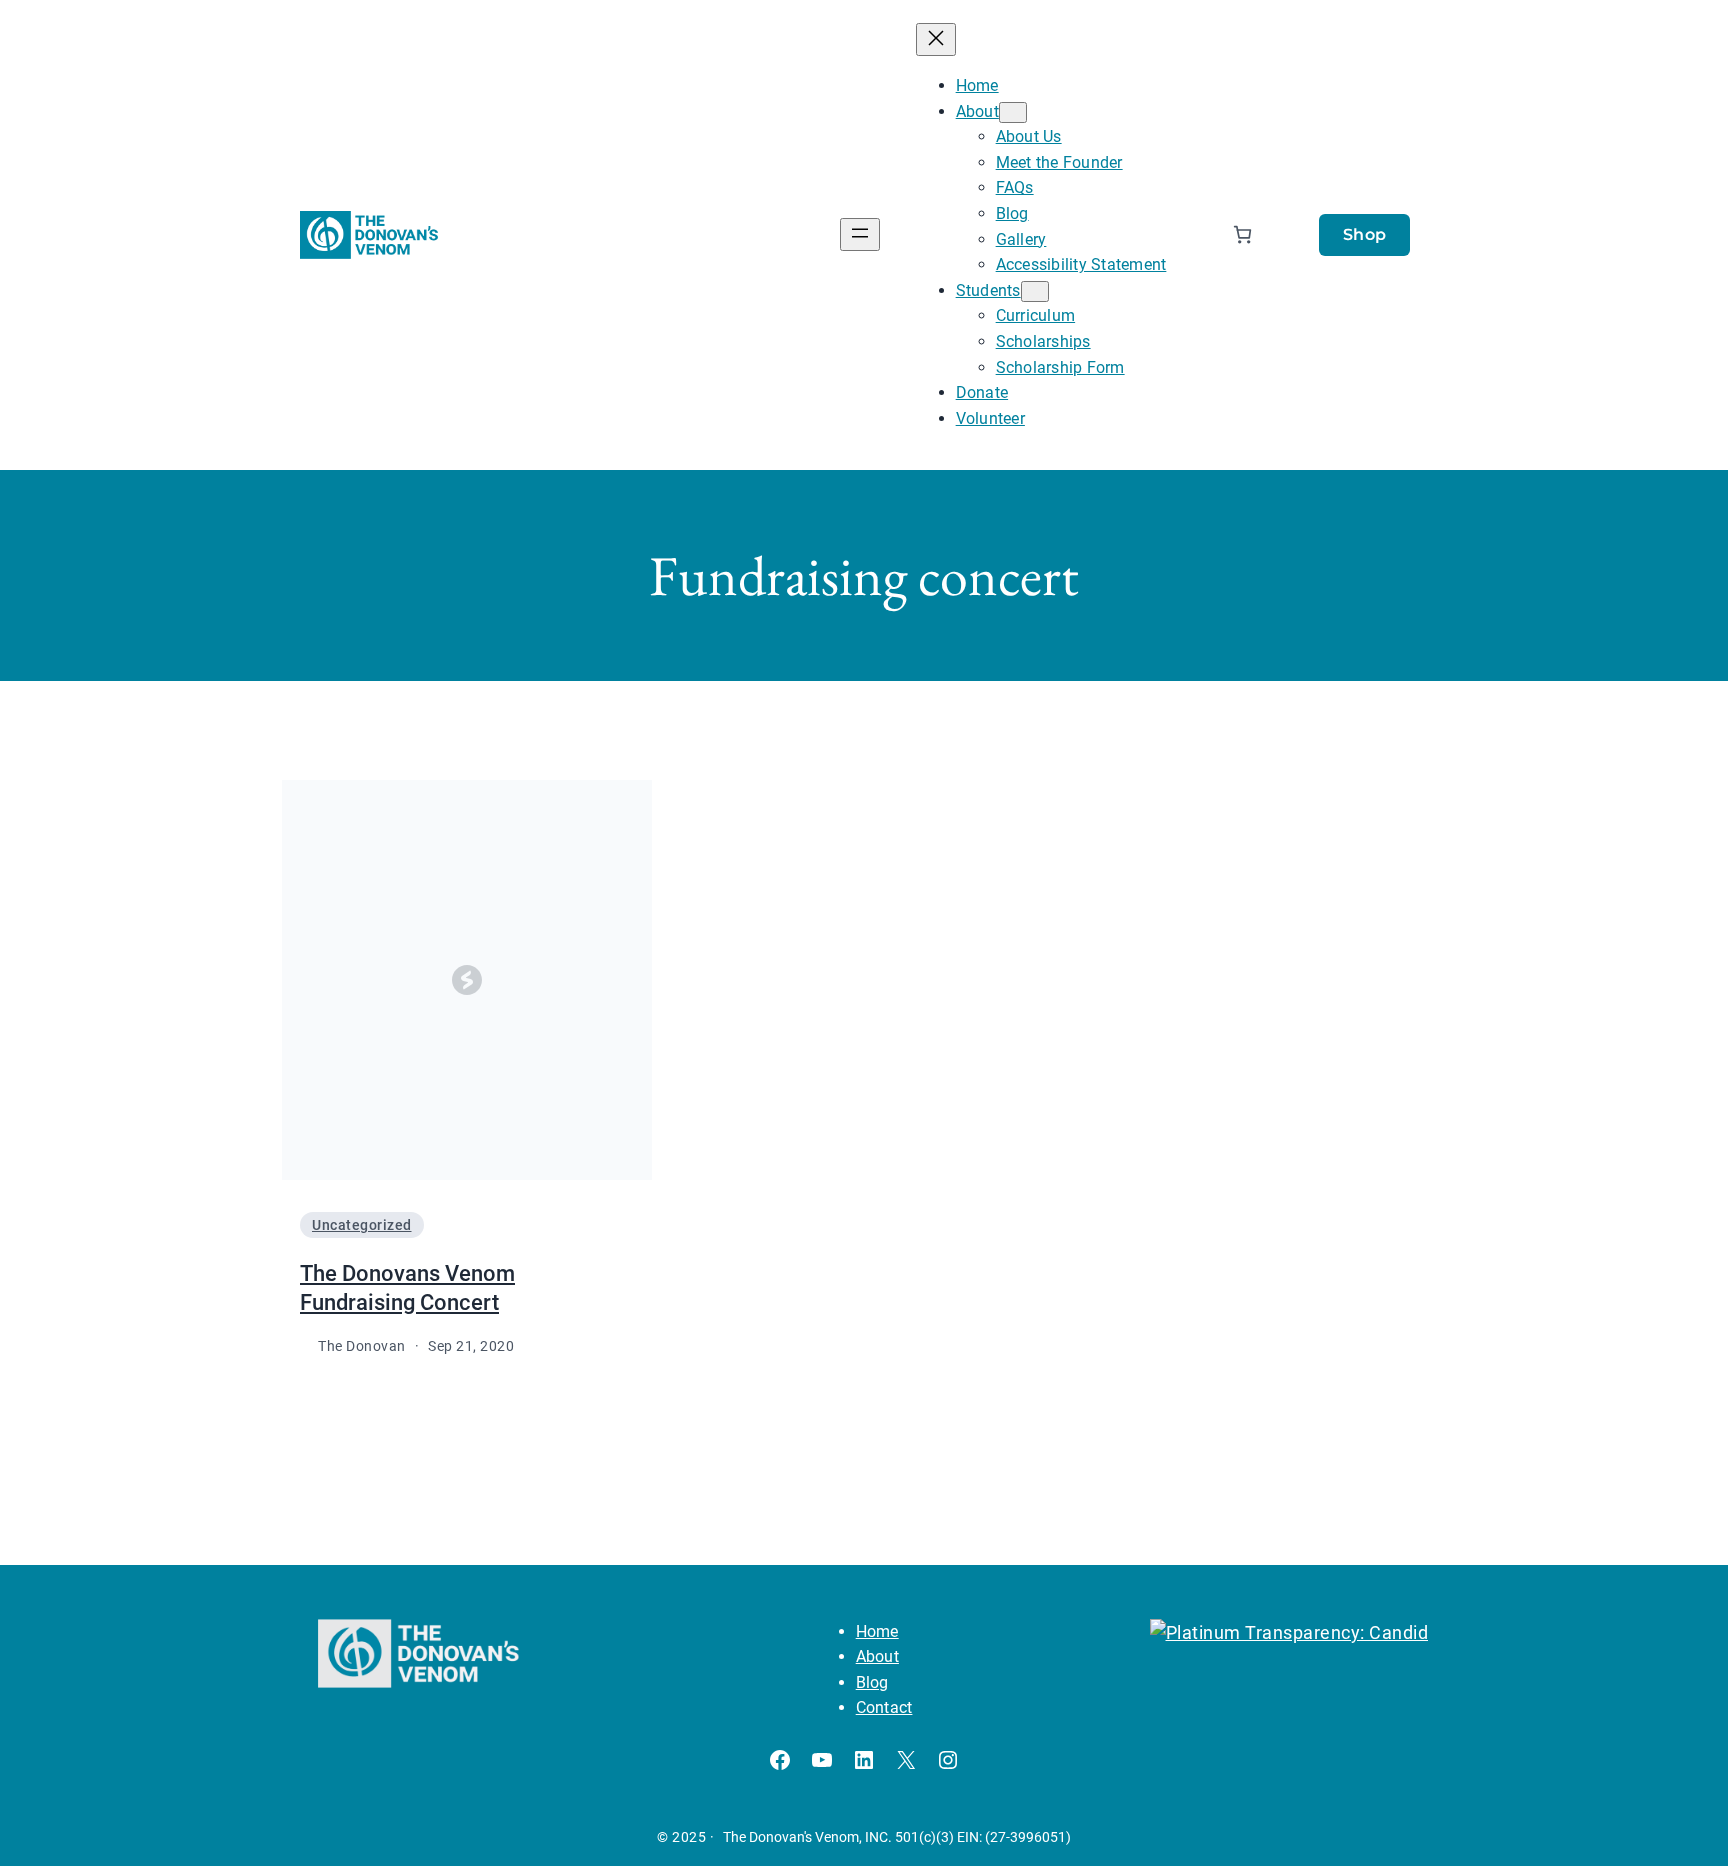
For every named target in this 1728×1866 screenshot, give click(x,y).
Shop (1365, 234)
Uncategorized (362, 1225)
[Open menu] (860, 234)
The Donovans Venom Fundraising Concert (407, 1288)
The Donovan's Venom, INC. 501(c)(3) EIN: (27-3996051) (897, 1837)
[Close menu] (936, 39)
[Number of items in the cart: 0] (1242, 234)
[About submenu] (1013, 112)
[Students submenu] (1035, 291)
